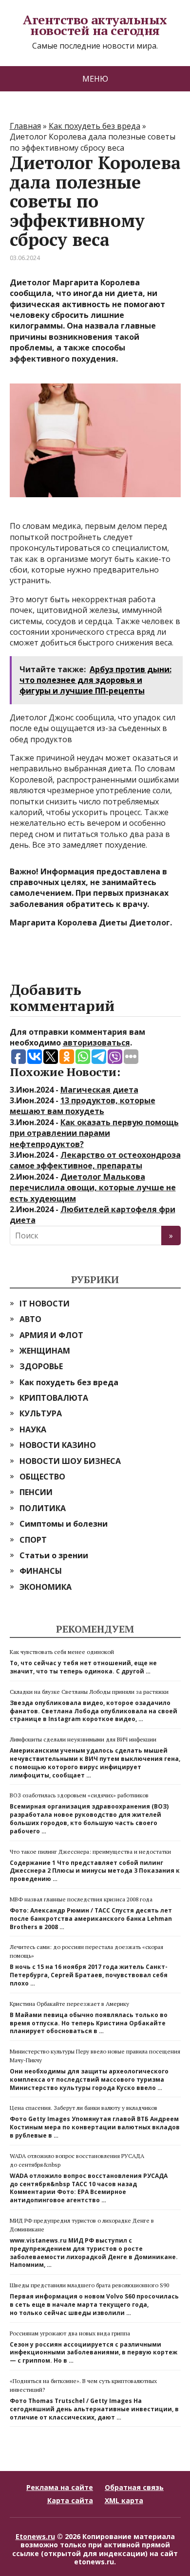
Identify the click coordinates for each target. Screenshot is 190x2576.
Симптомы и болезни (64, 1524)
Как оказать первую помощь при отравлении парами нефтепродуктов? (94, 1133)
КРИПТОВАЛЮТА (54, 1398)
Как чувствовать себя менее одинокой (62, 1652)
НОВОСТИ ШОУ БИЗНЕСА (70, 1461)
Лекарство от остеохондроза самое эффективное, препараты (95, 1160)
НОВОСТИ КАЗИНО (58, 1445)
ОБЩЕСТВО (42, 1477)
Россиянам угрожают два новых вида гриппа (70, 2333)
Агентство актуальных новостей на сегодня (95, 25)
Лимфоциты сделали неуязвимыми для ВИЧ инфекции (83, 1739)
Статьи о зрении (54, 1555)
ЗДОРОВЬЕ (41, 1366)
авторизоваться (96, 1043)
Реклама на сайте (60, 2487)
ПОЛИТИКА (43, 1508)
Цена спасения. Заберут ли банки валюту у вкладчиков (84, 2108)
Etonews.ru (35, 2536)
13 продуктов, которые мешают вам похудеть (83, 1106)
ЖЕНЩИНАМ (45, 1351)
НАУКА (33, 1429)
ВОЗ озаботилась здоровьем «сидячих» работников (79, 1795)
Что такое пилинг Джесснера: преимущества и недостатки (90, 1852)
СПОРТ (33, 1540)
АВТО (30, 1319)
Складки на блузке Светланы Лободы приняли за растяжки (89, 1692)
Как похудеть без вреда (69, 1382)
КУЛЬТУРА (41, 1413)
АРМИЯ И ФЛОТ (51, 1335)
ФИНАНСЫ (41, 1571)
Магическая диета (99, 1090)
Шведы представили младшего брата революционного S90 (89, 2285)
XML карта (124, 2500)
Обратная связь (134, 2487)
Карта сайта (70, 2500)
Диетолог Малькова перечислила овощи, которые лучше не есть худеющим (93, 1188)
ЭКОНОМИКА (46, 1587)
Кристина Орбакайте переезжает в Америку (69, 2004)
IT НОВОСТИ (45, 1304)
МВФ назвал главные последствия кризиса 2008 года (81, 1899)
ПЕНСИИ (36, 1492)
